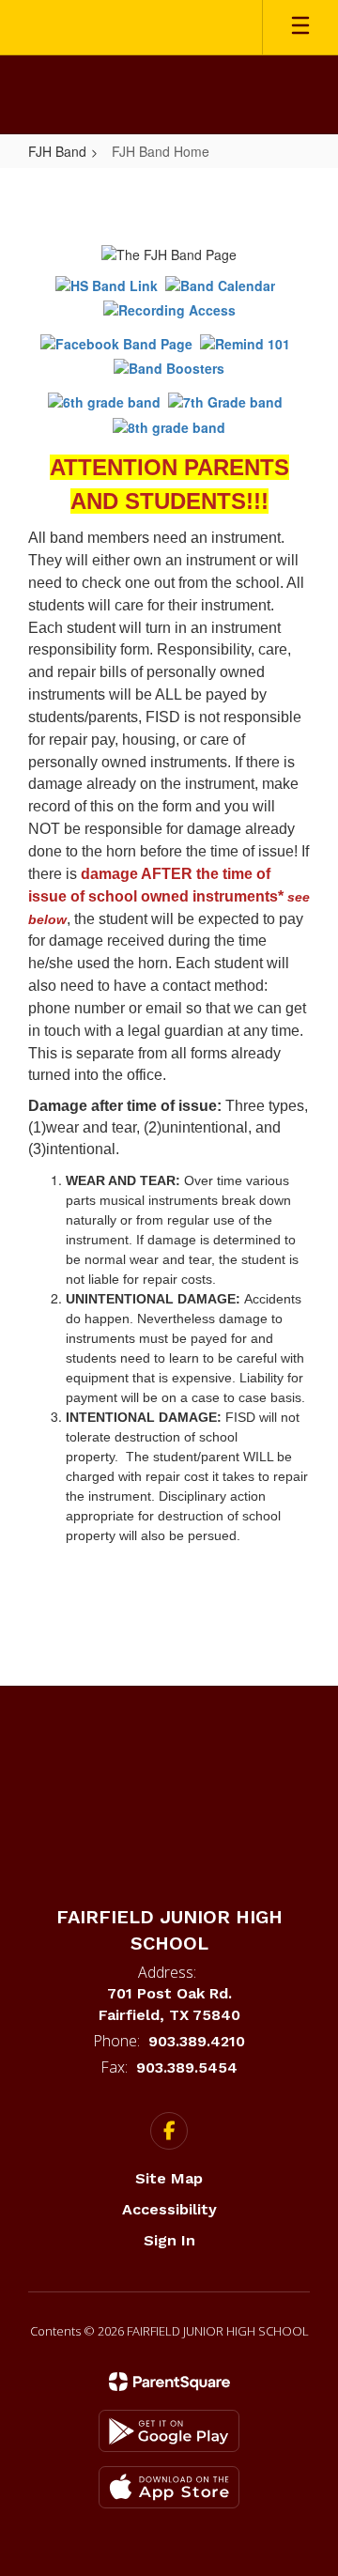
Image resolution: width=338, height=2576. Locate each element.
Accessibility (169, 2209)
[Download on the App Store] (169, 2487)
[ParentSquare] (169, 2382)
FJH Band (57, 151)
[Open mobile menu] (300, 27)
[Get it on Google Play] (169, 2431)
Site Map (169, 2178)
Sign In (169, 2240)
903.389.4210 (197, 2041)
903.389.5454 (187, 2067)
